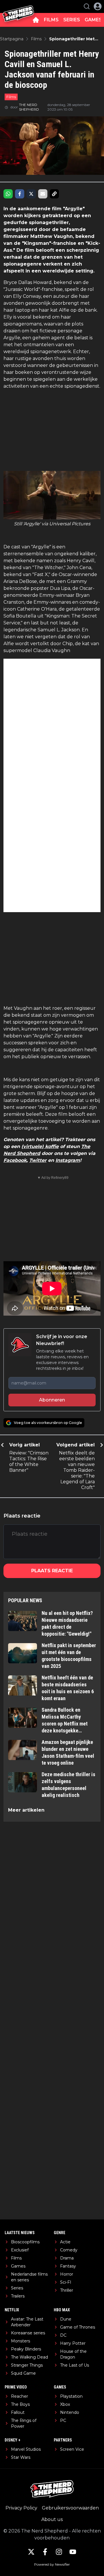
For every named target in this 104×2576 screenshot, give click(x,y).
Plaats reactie (52, 1571)
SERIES (72, 20)
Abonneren (52, 1400)
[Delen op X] (31, 194)
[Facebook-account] (45, 2552)
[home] (36, 20)
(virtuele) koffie (40, 1146)
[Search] (87, 6)
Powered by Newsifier (52, 2564)
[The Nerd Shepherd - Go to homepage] (18, 6)
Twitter (38, 1160)
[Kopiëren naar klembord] (54, 194)
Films (11, 97)
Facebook (15, 1160)
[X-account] (31, 2552)
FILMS (51, 20)
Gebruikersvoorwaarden (70, 2508)
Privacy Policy (21, 2508)
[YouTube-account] (73, 2552)
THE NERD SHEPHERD (29, 107)
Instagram (68, 1160)
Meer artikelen (26, 1810)
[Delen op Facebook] (20, 194)
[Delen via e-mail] (43, 194)
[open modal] (98, 6)
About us (52, 2519)
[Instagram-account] (59, 2552)
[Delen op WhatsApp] (8, 194)
